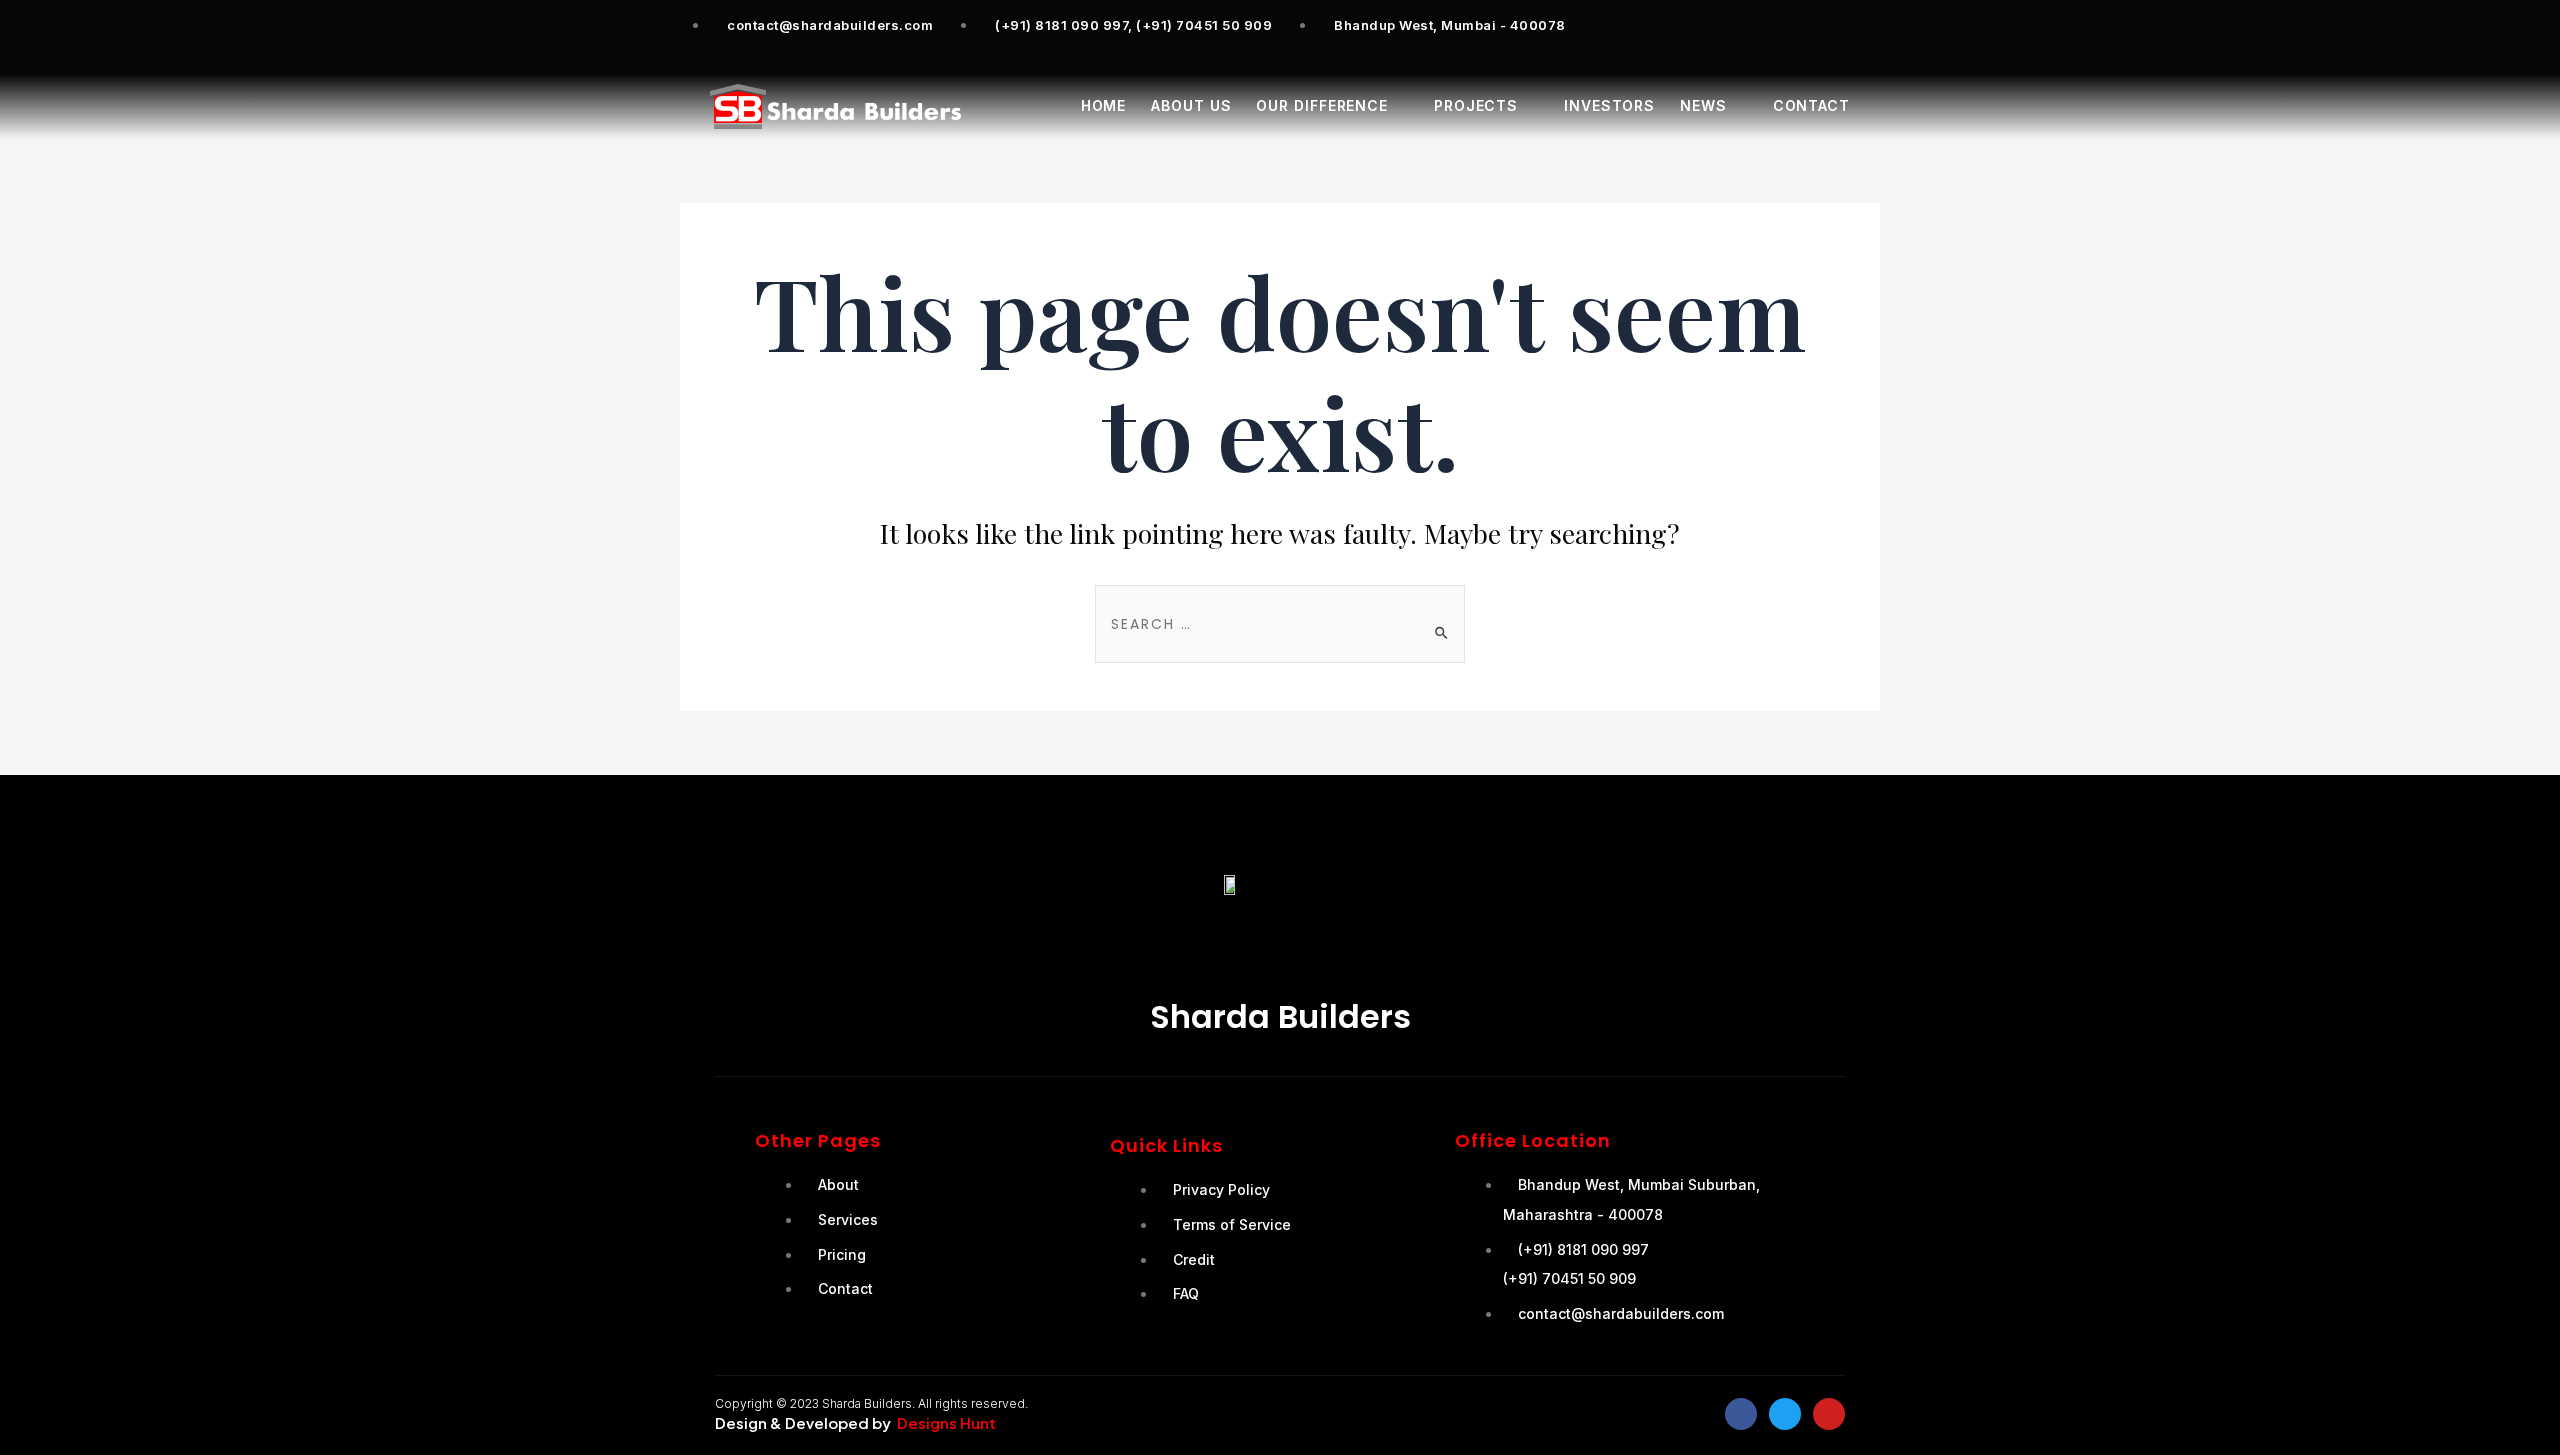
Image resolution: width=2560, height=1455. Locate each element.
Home (1104, 105)
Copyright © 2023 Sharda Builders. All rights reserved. (871, 1403)
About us (1191, 105)
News (1703, 105)
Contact (1811, 105)
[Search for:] (1280, 623)
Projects (1476, 105)
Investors (1609, 105)
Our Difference (1322, 105)
